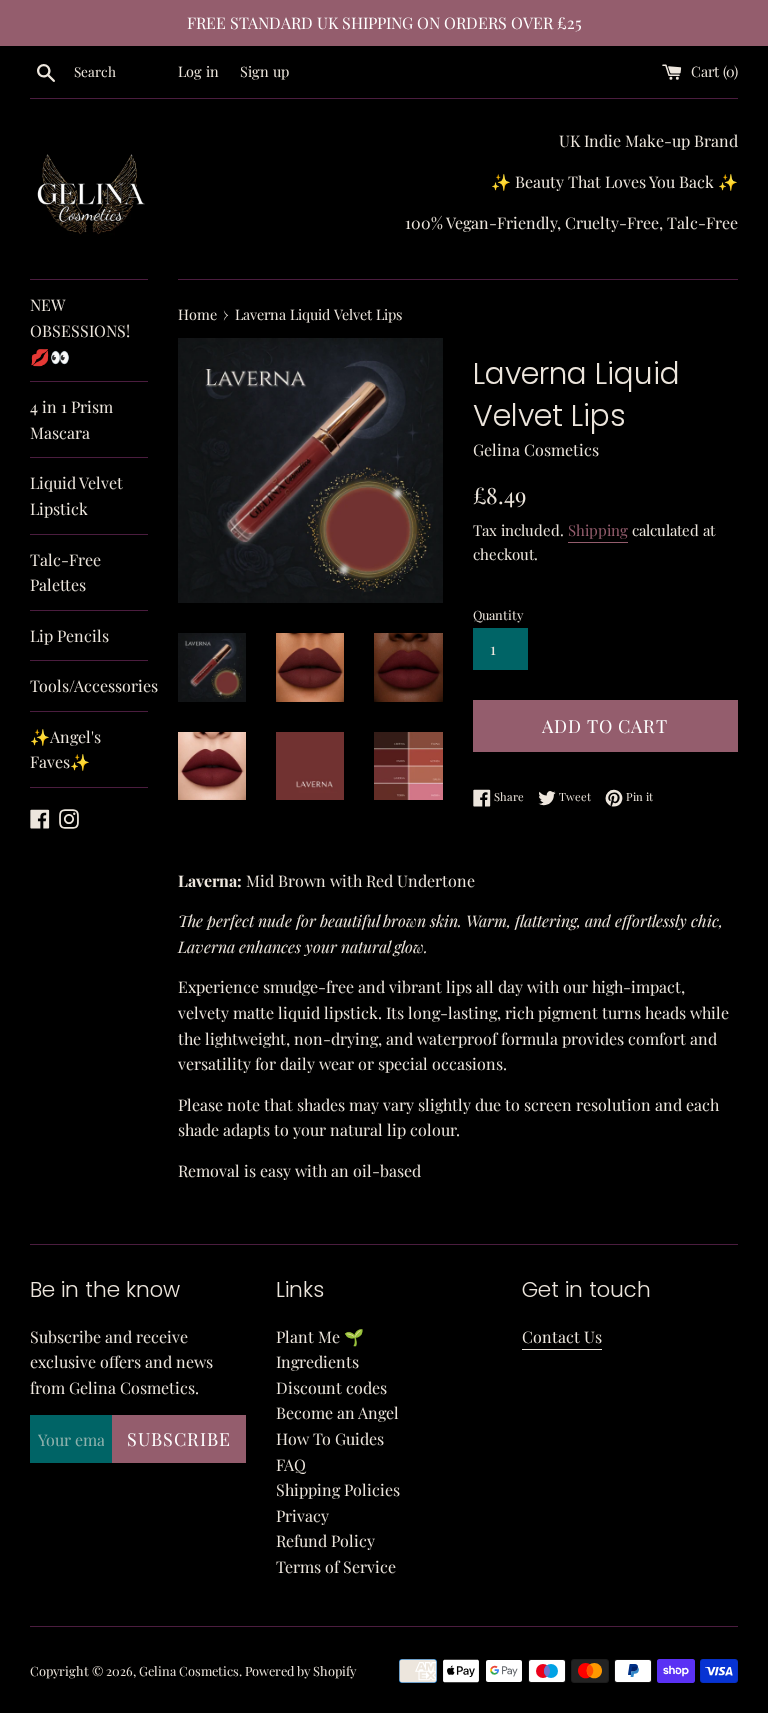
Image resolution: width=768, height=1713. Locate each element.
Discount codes (331, 1387)
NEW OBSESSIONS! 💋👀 (80, 330)
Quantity (498, 614)
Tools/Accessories (89, 685)
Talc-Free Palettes (65, 572)
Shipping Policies (338, 1489)
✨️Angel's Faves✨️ (65, 749)
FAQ (291, 1464)
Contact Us (562, 1336)
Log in (198, 71)
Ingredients (317, 1361)
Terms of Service (336, 1566)
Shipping (598, 530)
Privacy (302, 1515)
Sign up (264, 71)
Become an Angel (337, 1412)
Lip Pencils (69, 635)
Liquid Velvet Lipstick (76, 495)
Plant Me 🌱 (320, 1336)
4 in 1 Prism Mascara (71, 419)
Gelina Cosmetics (189, 1670)
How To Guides (330, 1438)
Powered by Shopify (300, 1670)
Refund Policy (325, 1540)
